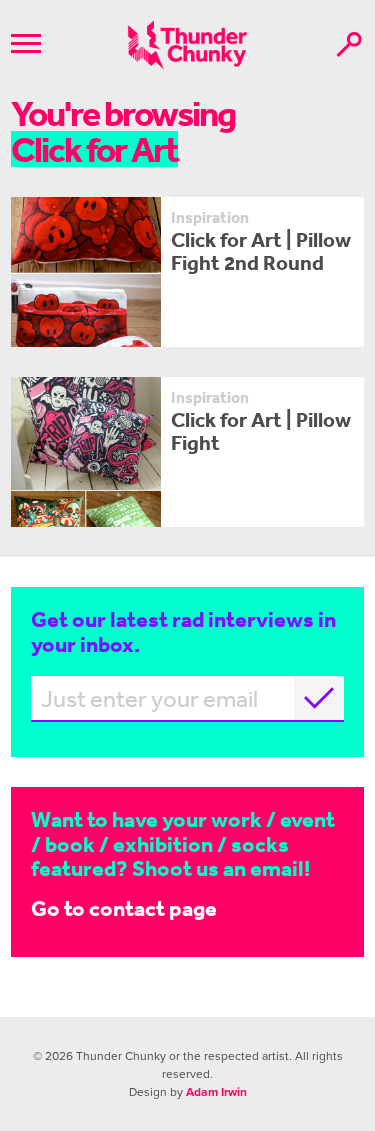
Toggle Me (26, 43)
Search (349, 44)
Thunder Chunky (187, 45)
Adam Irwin (216, 1092)
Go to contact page (124, 907)
